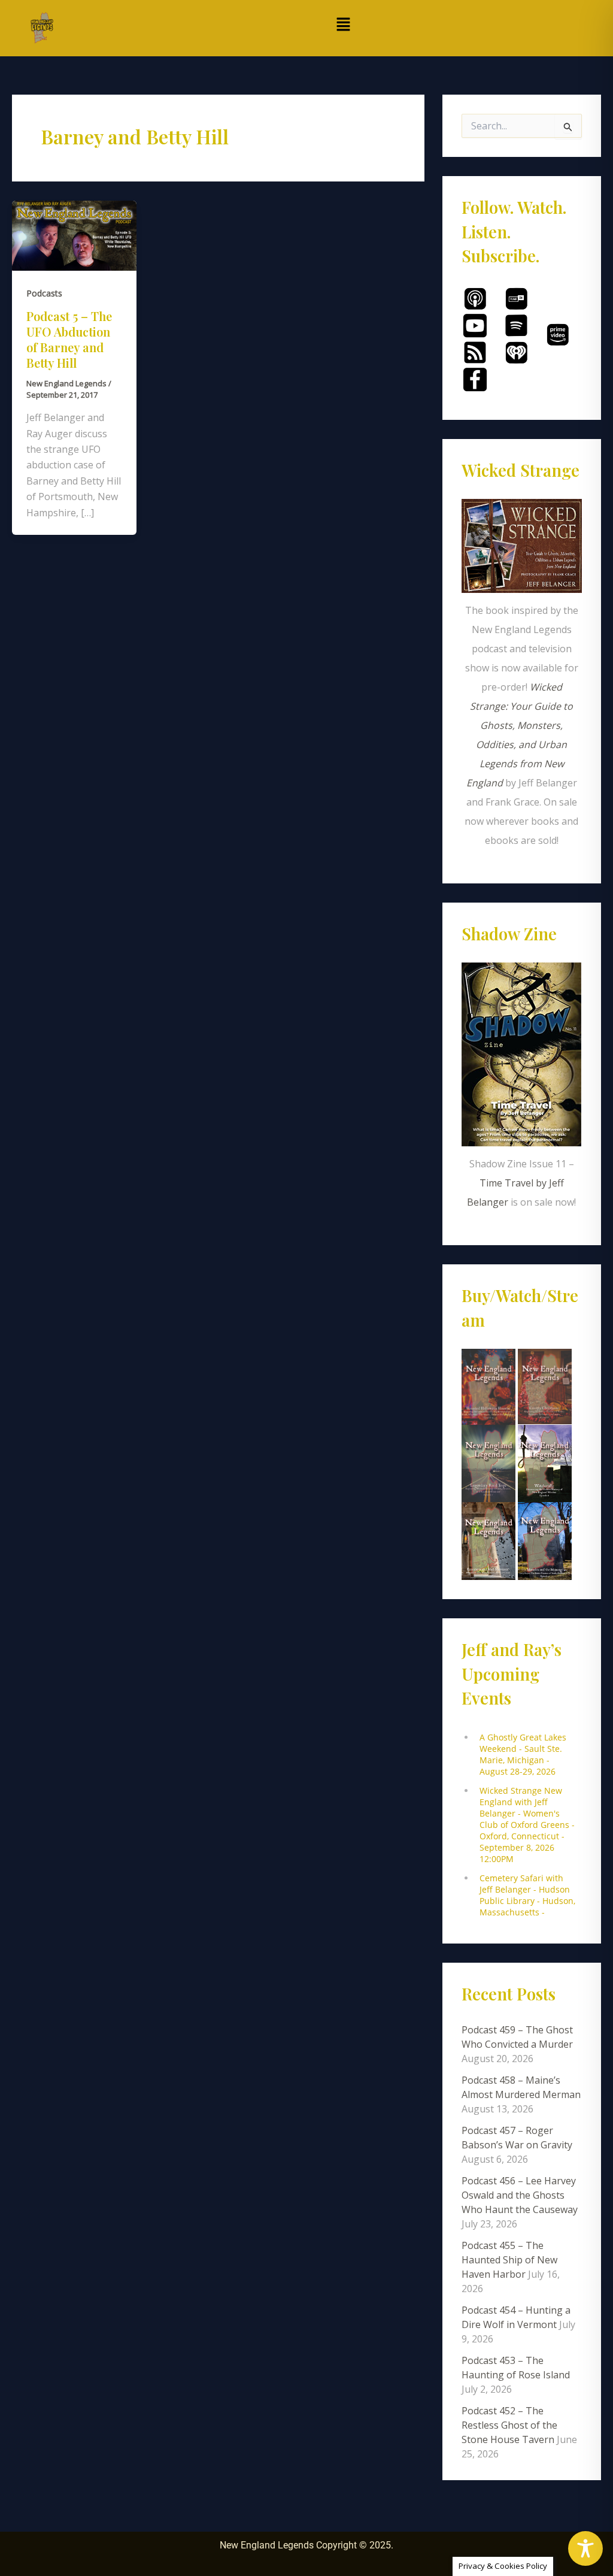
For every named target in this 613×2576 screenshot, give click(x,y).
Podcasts (44, 293)
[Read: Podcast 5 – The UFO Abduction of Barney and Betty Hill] (74, 235)
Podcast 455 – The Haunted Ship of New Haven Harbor (509, 2260)
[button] (344, 25)
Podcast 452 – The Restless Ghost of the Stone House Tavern (509, 2425)
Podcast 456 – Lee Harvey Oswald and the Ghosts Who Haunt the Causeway (520, 2195)
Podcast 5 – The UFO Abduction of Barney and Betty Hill (69, 339)
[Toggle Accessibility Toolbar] (585, 2548)
